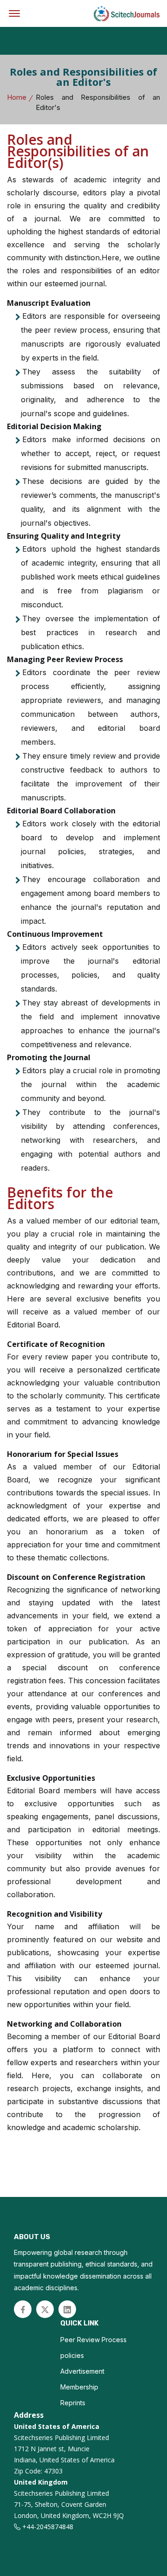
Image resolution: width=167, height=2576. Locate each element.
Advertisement (82, 2371)
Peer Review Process (93, 2340)
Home (17, 97)
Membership (79, 2387)
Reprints (73, 2403)
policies (72, 2355)
